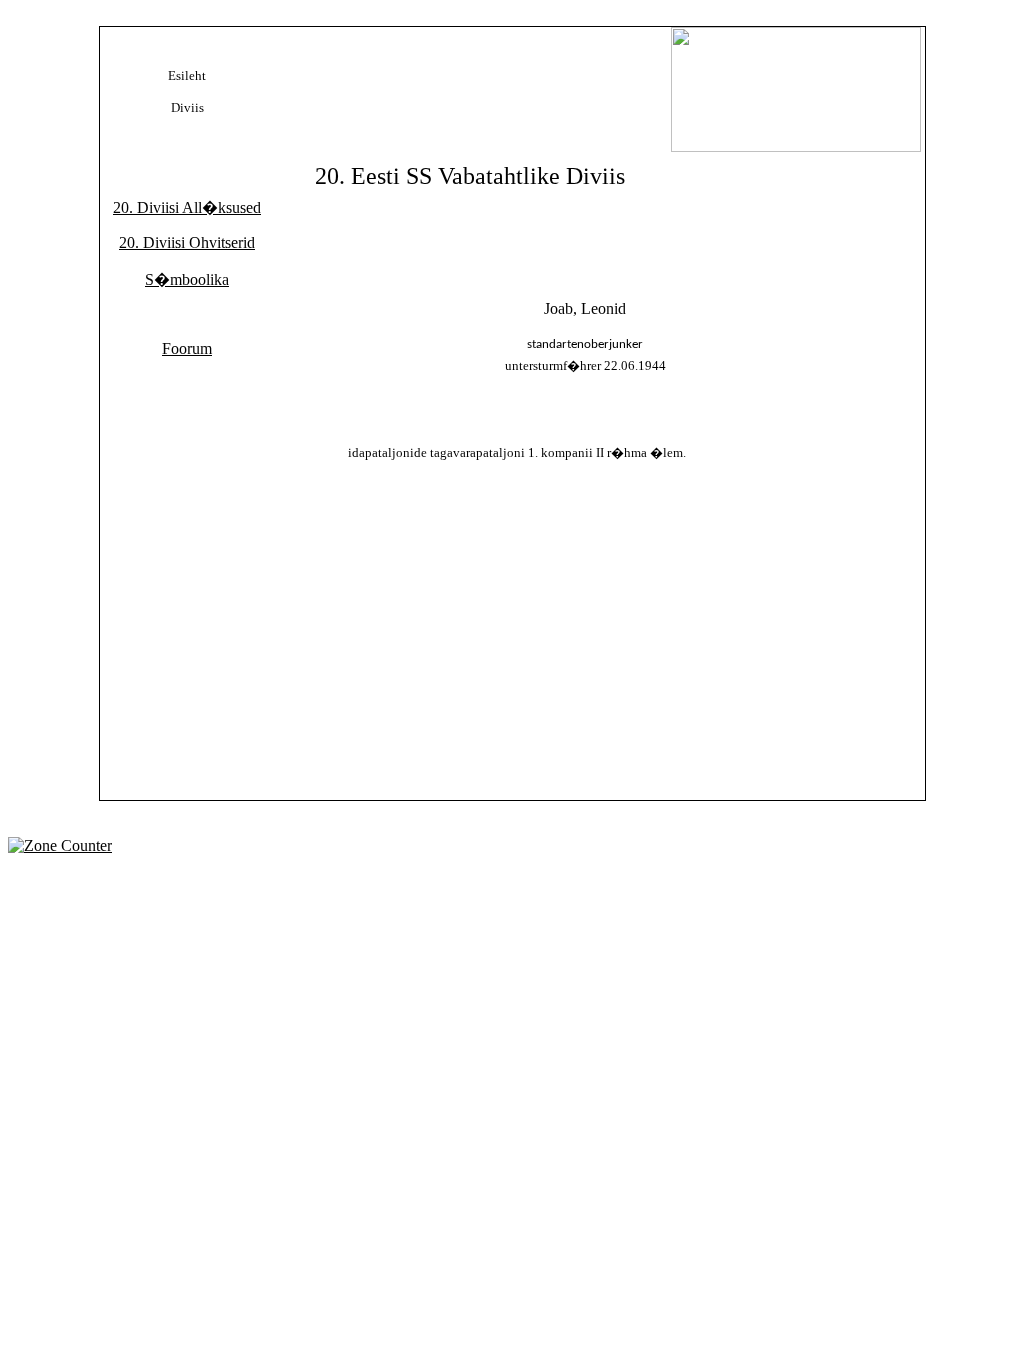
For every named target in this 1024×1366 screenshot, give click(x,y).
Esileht (187, 75)
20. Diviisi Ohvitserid (187, 242)
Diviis (187, 107)
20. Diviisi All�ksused (187, 207)
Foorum (187, 348)
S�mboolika (187, 279)
